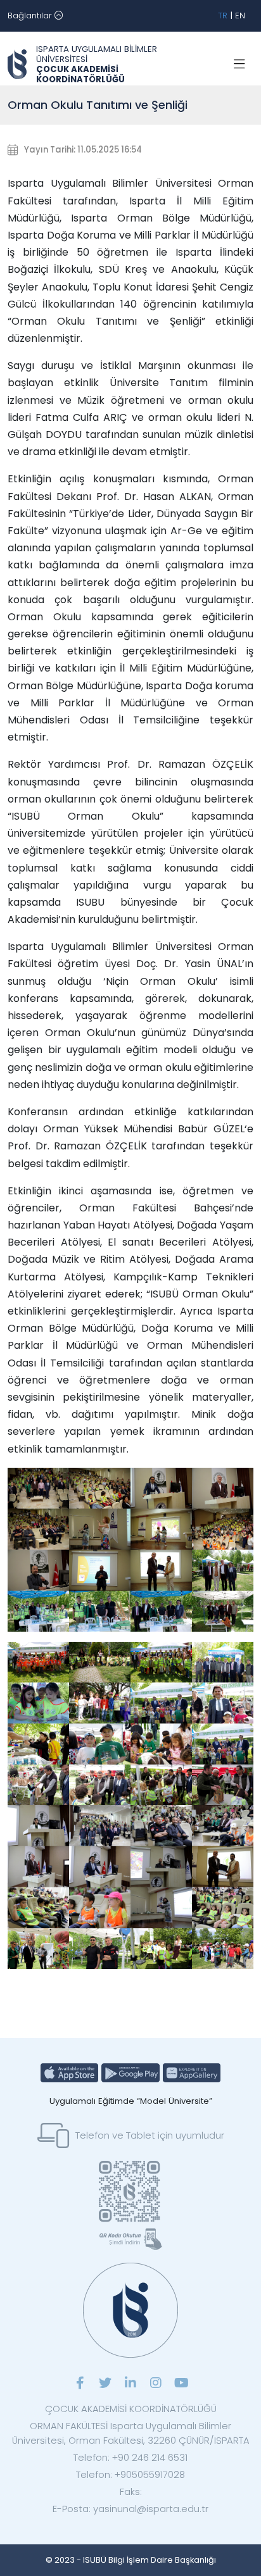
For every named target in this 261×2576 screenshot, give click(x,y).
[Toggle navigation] (239, 65)
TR (223, 16)
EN (240, 16)
